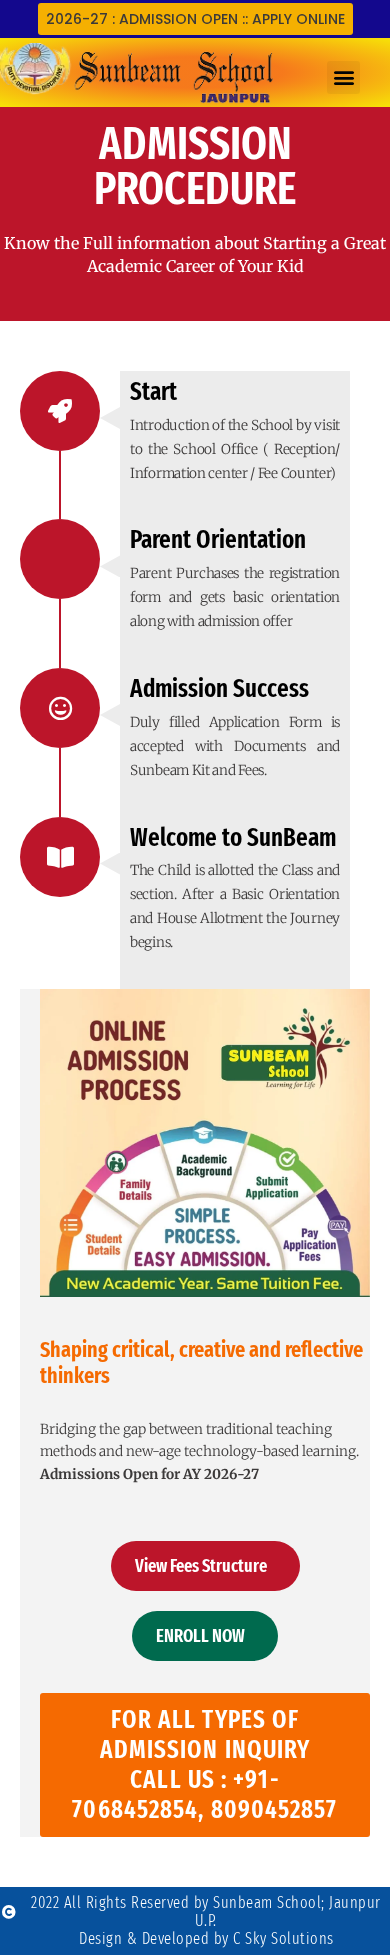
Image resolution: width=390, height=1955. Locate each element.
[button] (343, 77)
